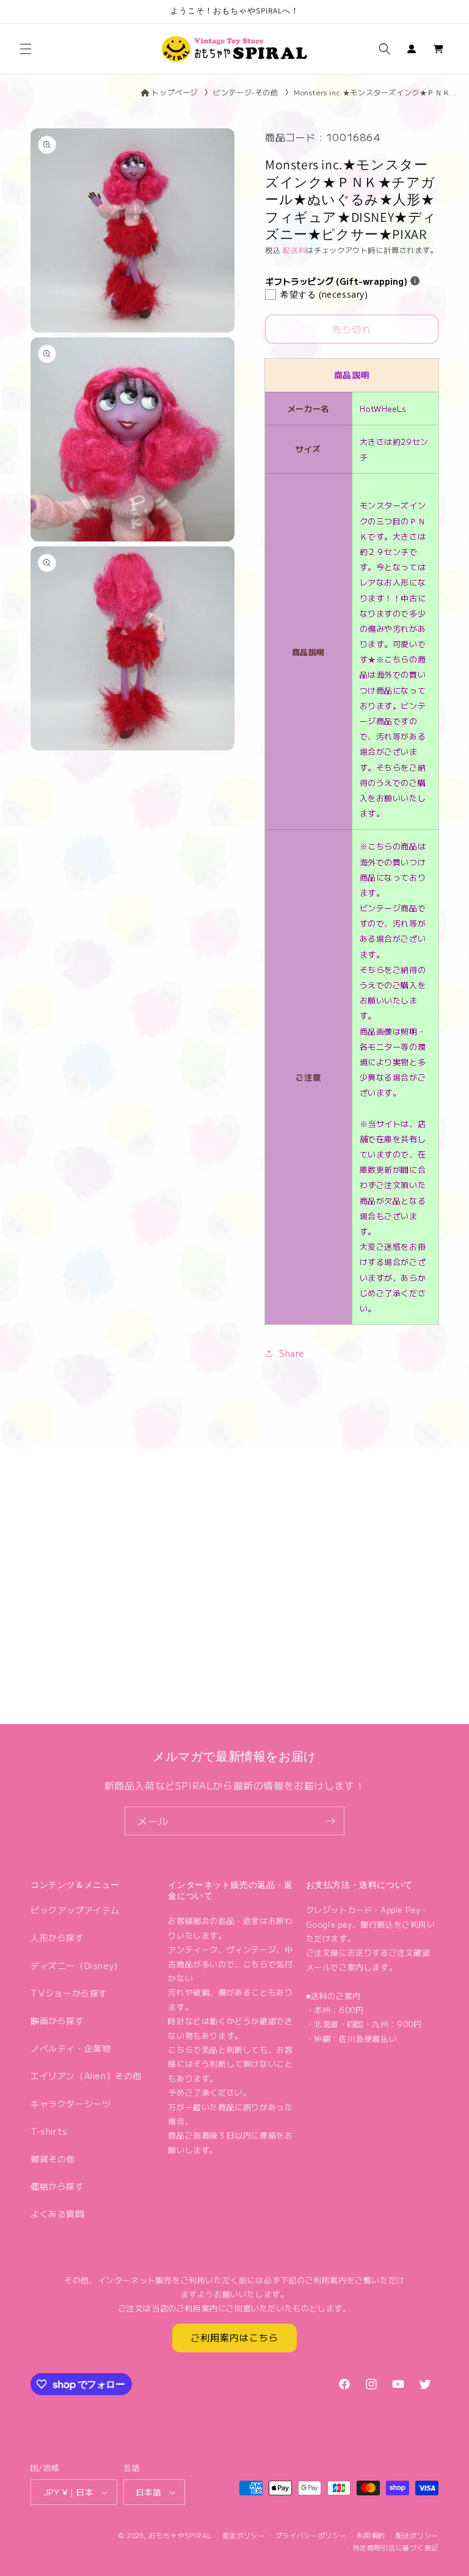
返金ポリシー (244, 2535)
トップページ (175, 92)
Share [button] (292, 1353)
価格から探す (57, 2186)
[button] (26, 49)
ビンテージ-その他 (245, 92)
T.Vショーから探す (69, 1993)
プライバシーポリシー (311, 2535)
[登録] (330, 1821)
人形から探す (57, 1937)
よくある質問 (57, 2214)
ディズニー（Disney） (77, 1965)
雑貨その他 (53, 2159)
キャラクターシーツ (71, 2104)
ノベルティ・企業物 (71, 2048)
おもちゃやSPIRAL (180, 2535)
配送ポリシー (417, 2535)
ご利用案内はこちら (234, 2337)
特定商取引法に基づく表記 (396, 2547)
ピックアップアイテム (75, 1910)
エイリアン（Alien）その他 (86, 2075)
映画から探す (57, 2020)
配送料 (294, 250)
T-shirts (49, 2131)
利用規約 (371, 2535)
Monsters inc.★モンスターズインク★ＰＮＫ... (375, 92)
